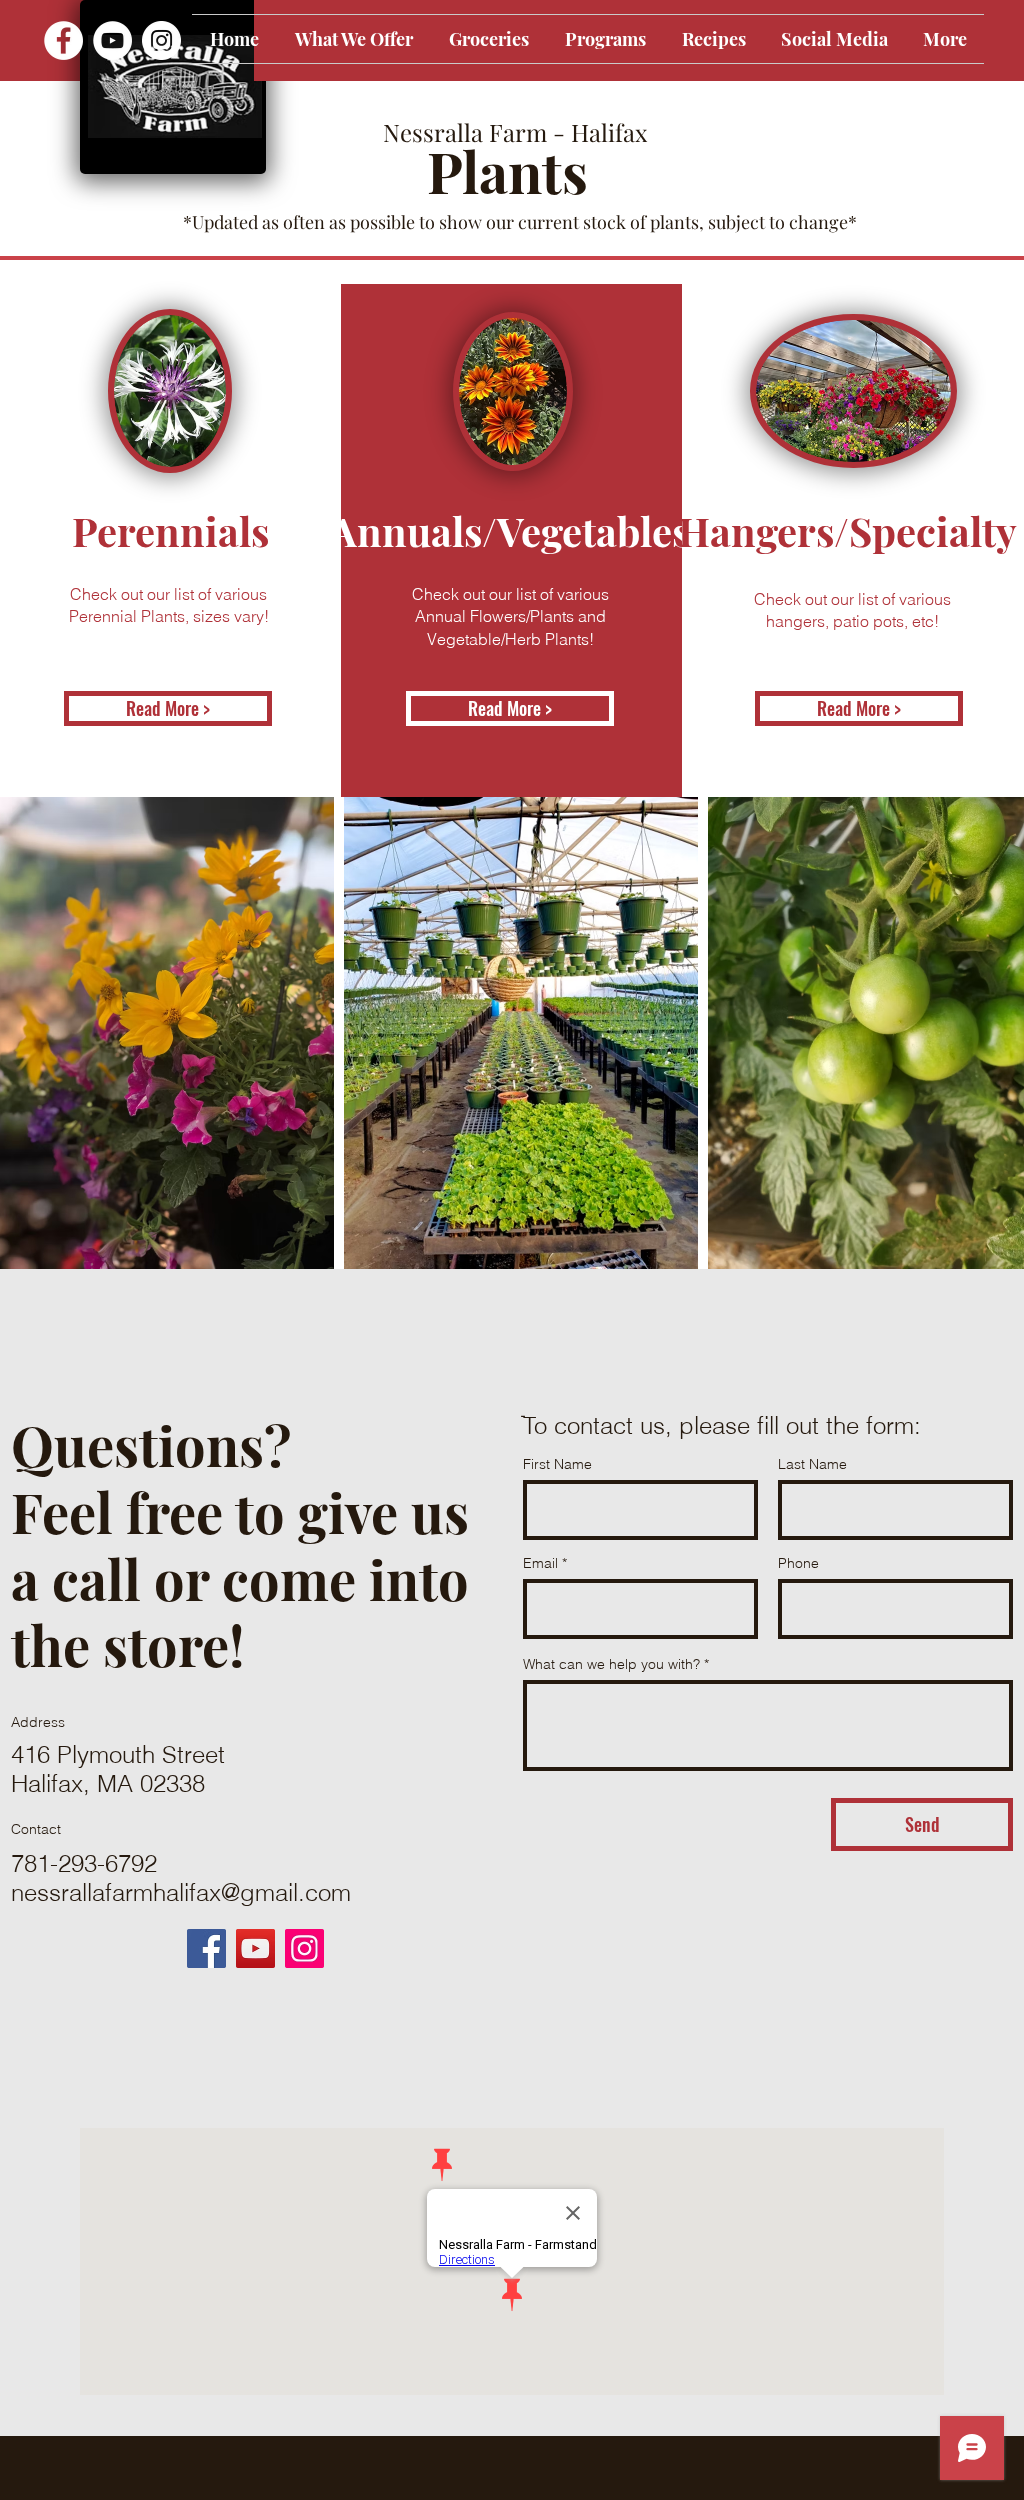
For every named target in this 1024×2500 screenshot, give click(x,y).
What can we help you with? (611, 1664)
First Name (557, 1464)
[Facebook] (63, 40)
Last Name (812, 1464)
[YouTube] (112, 40)
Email (540, 1563)
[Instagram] (161, 40)
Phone (798, 1563)
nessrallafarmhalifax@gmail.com (181, 1892)
